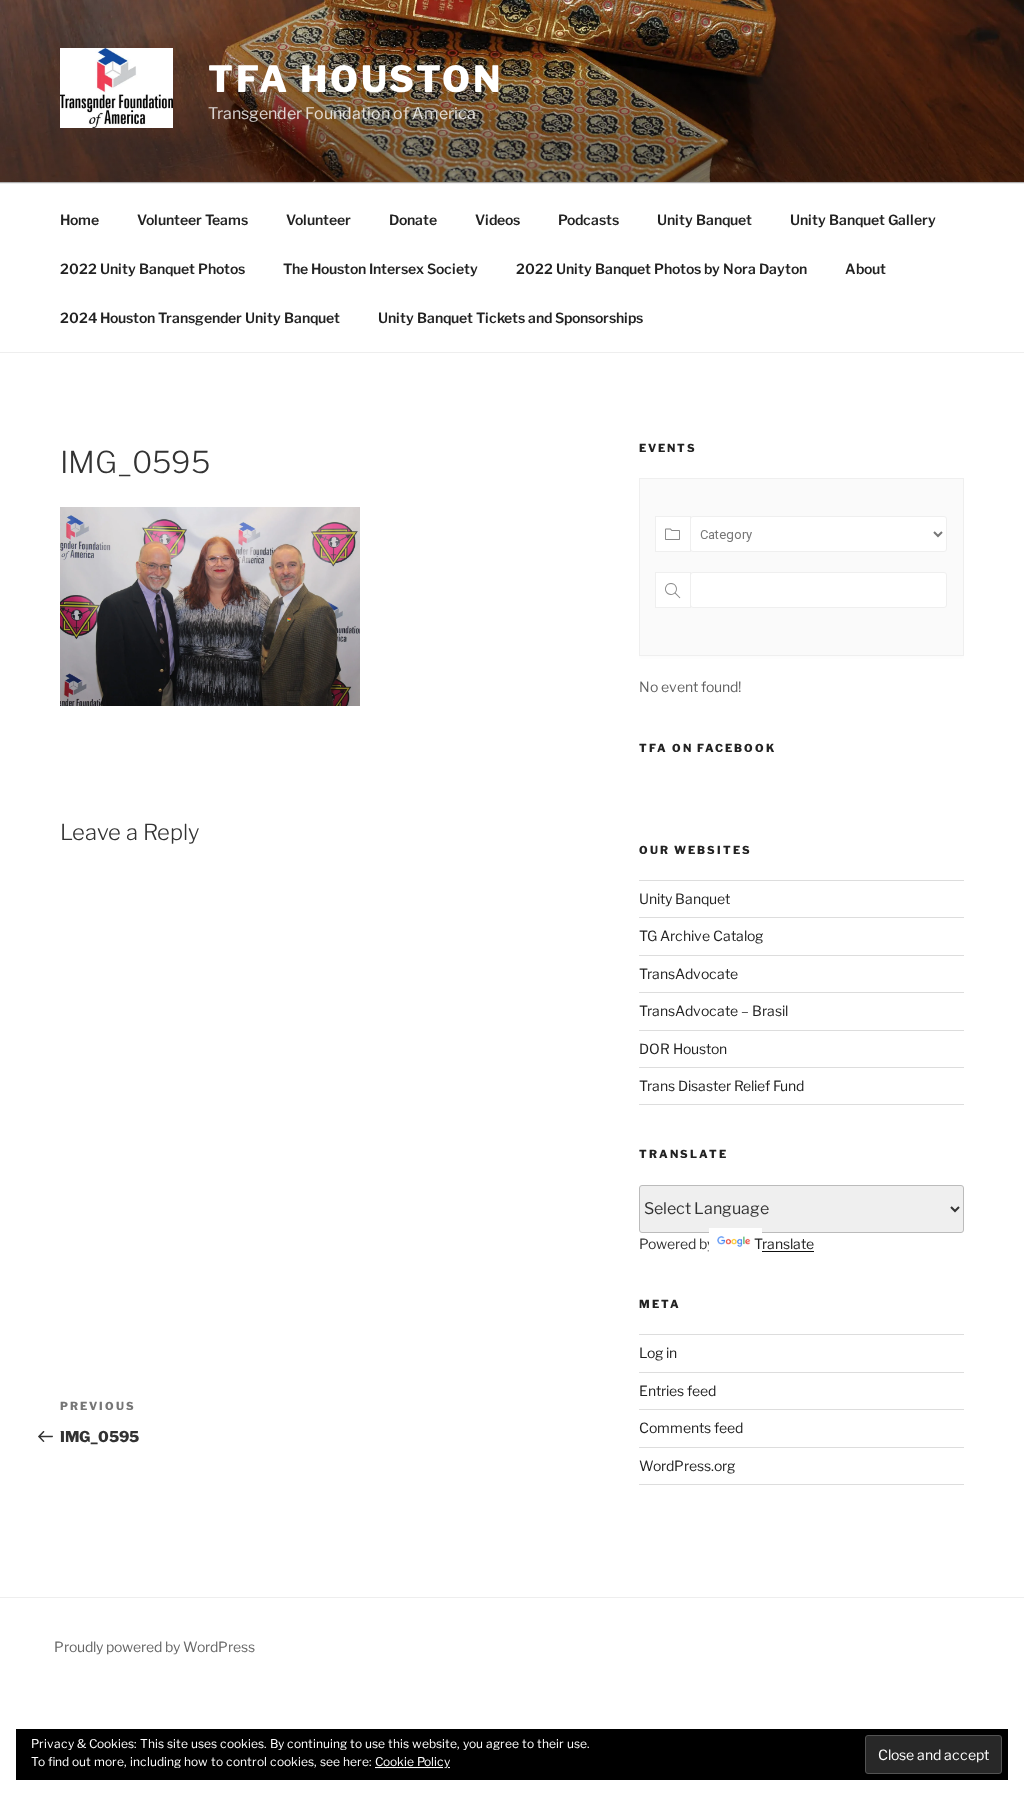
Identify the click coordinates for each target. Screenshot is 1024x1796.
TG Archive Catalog (701, 935)
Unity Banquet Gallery (863, 219)
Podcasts (588, 219)
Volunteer (318, 219)
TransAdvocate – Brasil (713, 1010)
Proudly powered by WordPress (154, 1646)
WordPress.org (687, 1465)
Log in (658, 1352)
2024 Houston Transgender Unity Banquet (200, 317)
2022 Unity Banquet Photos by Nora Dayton (661, 268)
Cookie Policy (412, 1761)
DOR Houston (683, 1048)
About (865, 268)
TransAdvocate (688, 973)
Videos (497, 219)
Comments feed (691, 1427)
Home (79, 219)
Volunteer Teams (192, 219)
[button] (116, 88)
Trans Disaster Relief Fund (721, 1085)
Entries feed (677, 1390)
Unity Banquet (704, 219)
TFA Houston (355, 79)
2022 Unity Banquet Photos (152, 268)
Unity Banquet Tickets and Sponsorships (510, 317)
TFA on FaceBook (707, 748)
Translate (784, 1243)
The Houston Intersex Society (380, 268)
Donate (413, 219)
